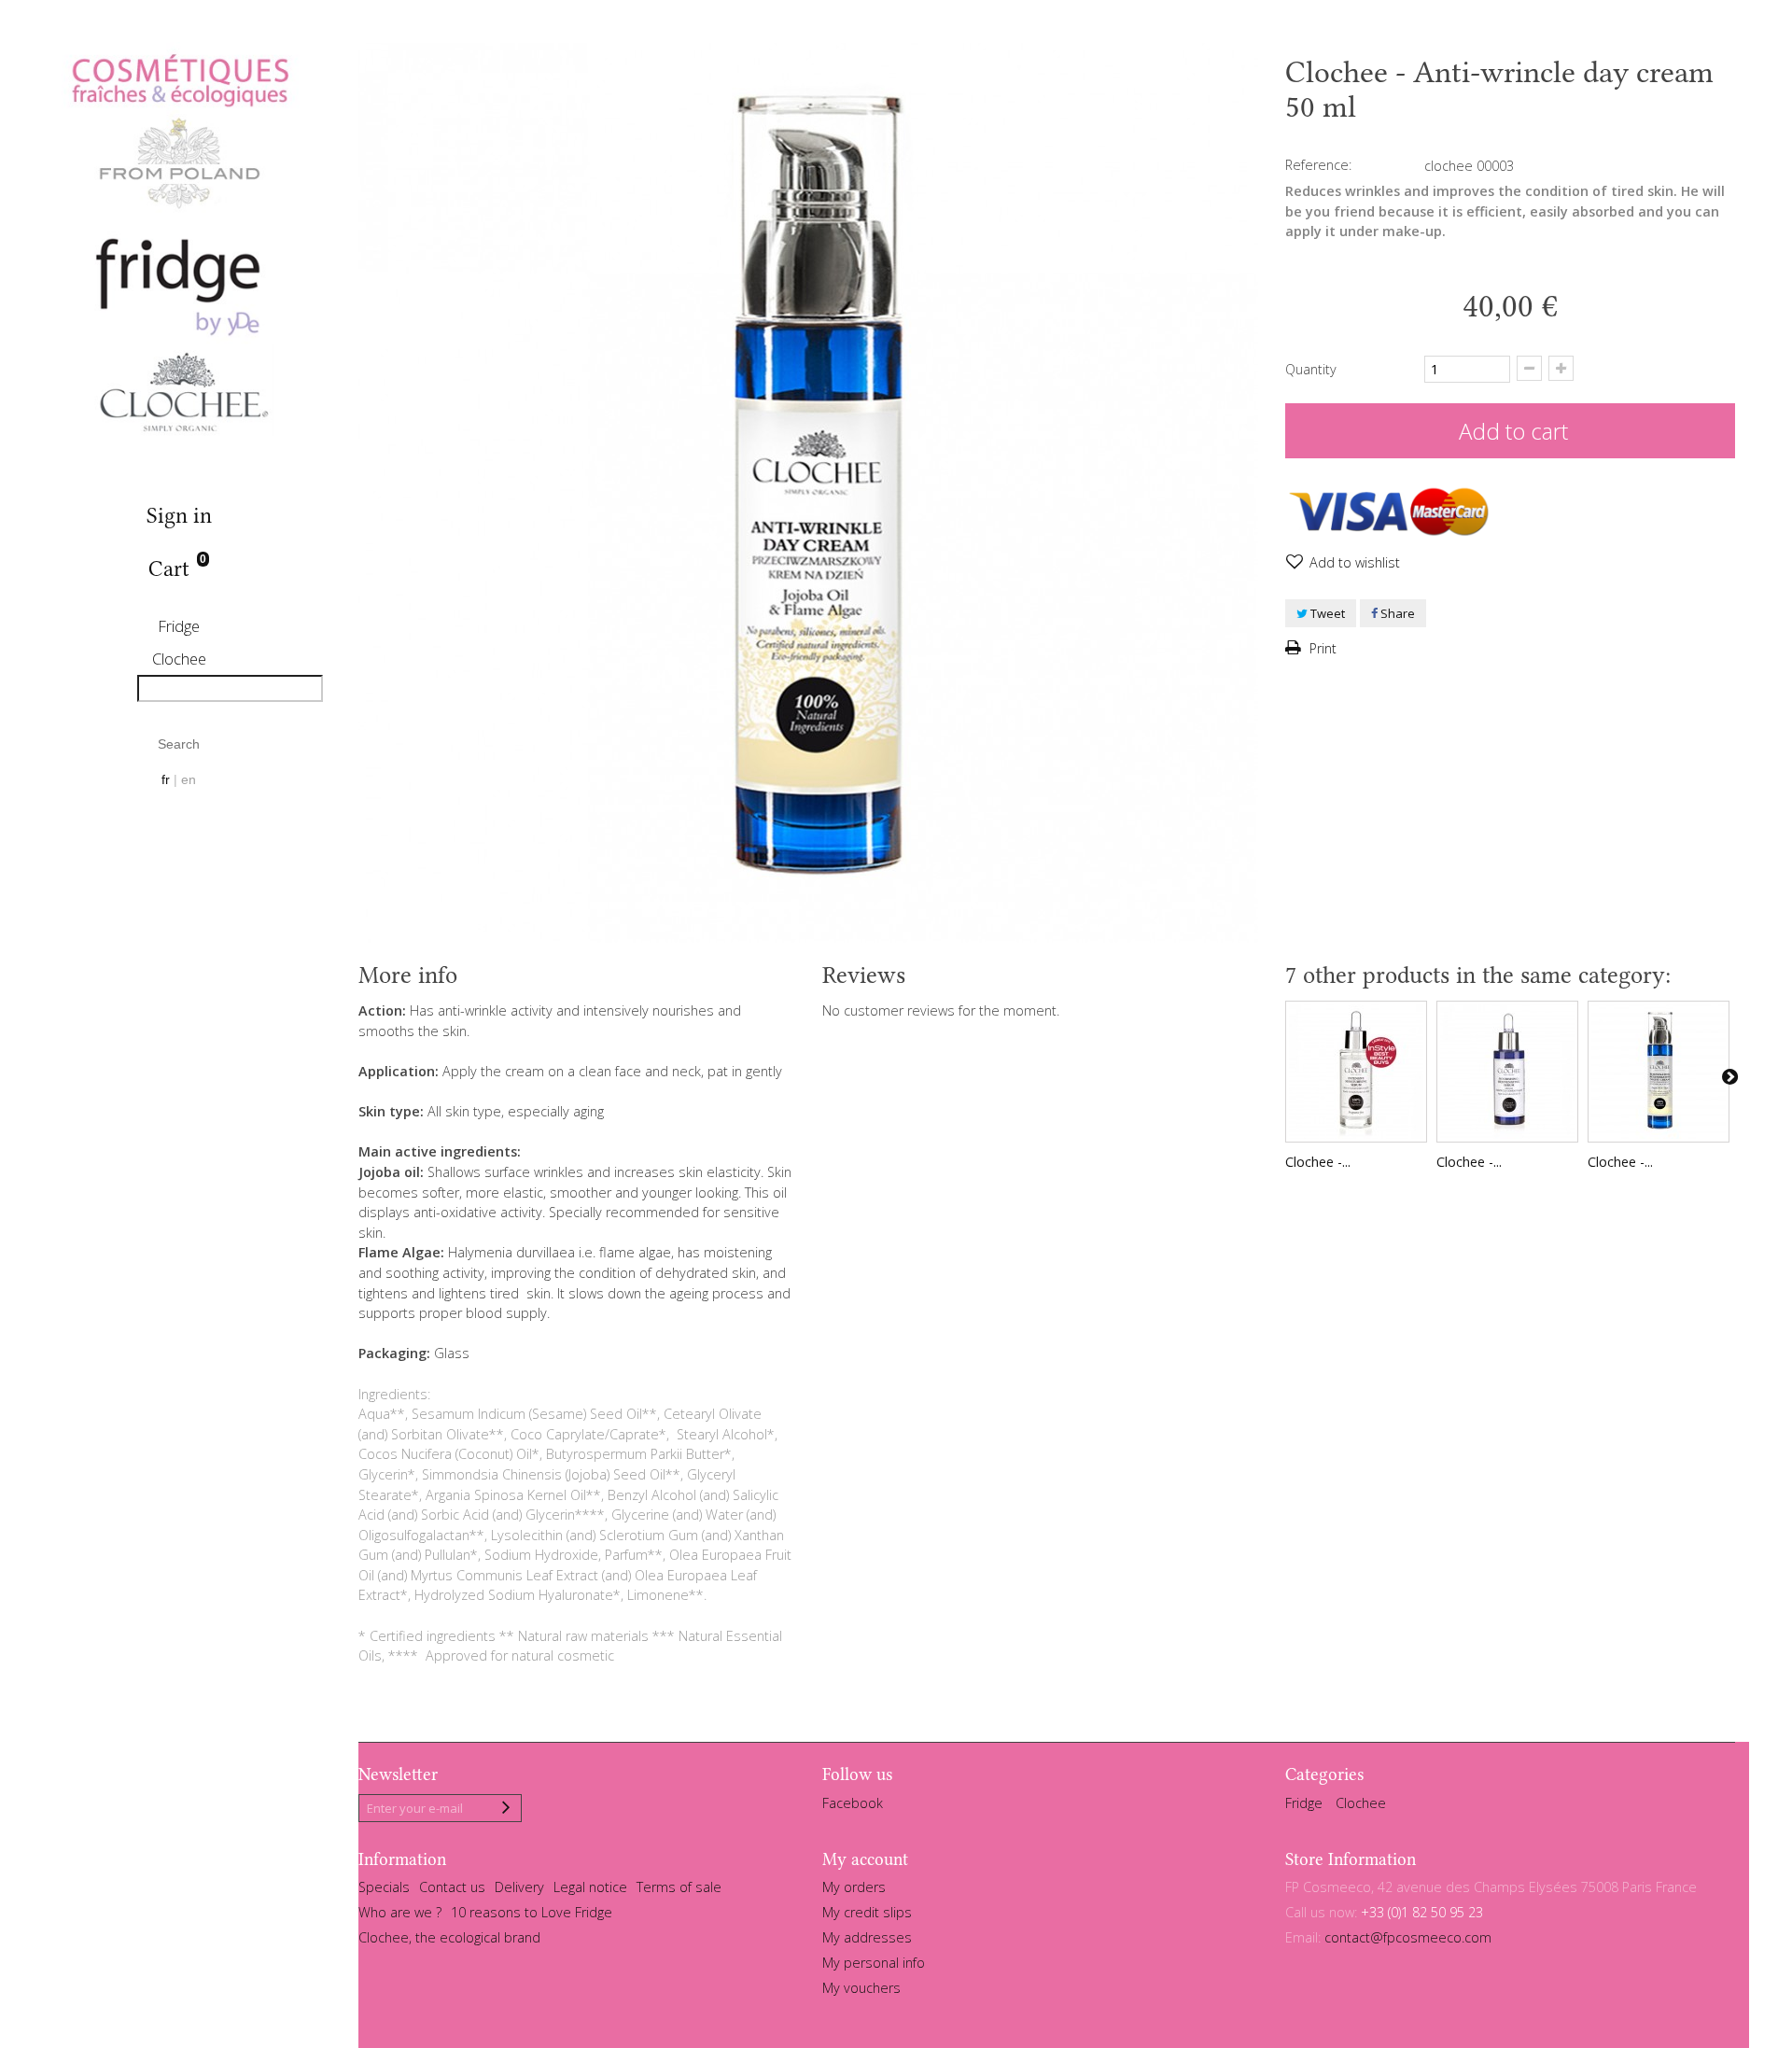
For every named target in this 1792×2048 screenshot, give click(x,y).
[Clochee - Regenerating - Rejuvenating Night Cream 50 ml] (1659, 1072)
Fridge (179, 626)
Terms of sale (679, 1887)
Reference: (1318, 165)
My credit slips (867, 1912)
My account (865, 1859)
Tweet (1326, 613)
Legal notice (590, 1887)
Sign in (179, 516)
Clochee (179, 659)
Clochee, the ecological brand (449, 1937)
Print (1321, 648)
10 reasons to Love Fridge (532, 1912)
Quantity (1311, 369)
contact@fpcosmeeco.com (1408, 1937)
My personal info (874, 1963)
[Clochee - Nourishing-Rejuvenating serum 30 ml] (1507, 1072)
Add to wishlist (1353, 562)
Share (1396, 613)
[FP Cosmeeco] (179, 245)
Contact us (452, 1887)
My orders (854, 1887)
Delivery (519, 1887)
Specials (384, 1887)
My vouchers (861, 1988)
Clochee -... (1318, 1162)
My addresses (867, 1937)
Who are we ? (400, 1912)
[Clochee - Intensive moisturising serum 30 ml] (1356, 1072)
